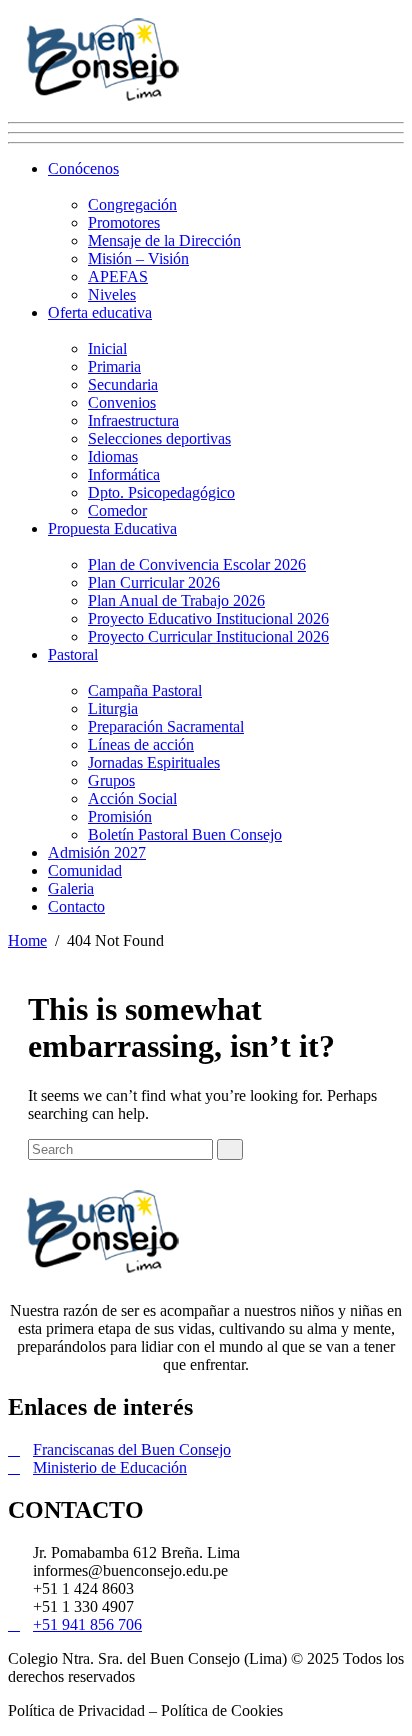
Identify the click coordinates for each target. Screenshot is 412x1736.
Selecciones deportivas (159, 438)
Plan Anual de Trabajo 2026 (176, 600)
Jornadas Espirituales (154, 762)
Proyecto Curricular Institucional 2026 (208, 636)
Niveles (112, 294)
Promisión (120, 816)
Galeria (71, 888)
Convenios (122, 402)
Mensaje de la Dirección (164, 240)
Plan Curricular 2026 (154, 582)
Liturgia (113, 708)
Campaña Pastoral (145, 690)
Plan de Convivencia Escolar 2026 (197, 564)
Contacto (76, 906)
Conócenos (83, 168)
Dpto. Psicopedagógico (161, 492)
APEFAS (118, 276)
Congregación (132, 204)
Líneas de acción (141, 744)
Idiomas (113, 456)
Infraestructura (133, 420)
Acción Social (132, 798)
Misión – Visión (138, 258)
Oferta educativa (100, 312)
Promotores (124, 222)
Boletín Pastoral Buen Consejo (185, 834)
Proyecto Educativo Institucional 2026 (208, 618)
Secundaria (123, 384)
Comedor (117, 510)
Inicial (107, 348)
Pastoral (73, 654)
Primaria (114, 366)
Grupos (111, 780)
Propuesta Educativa (112, 528)
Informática (124, 474)
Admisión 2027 (97, 852)
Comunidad (85, 870)
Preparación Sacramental (166, 726)
